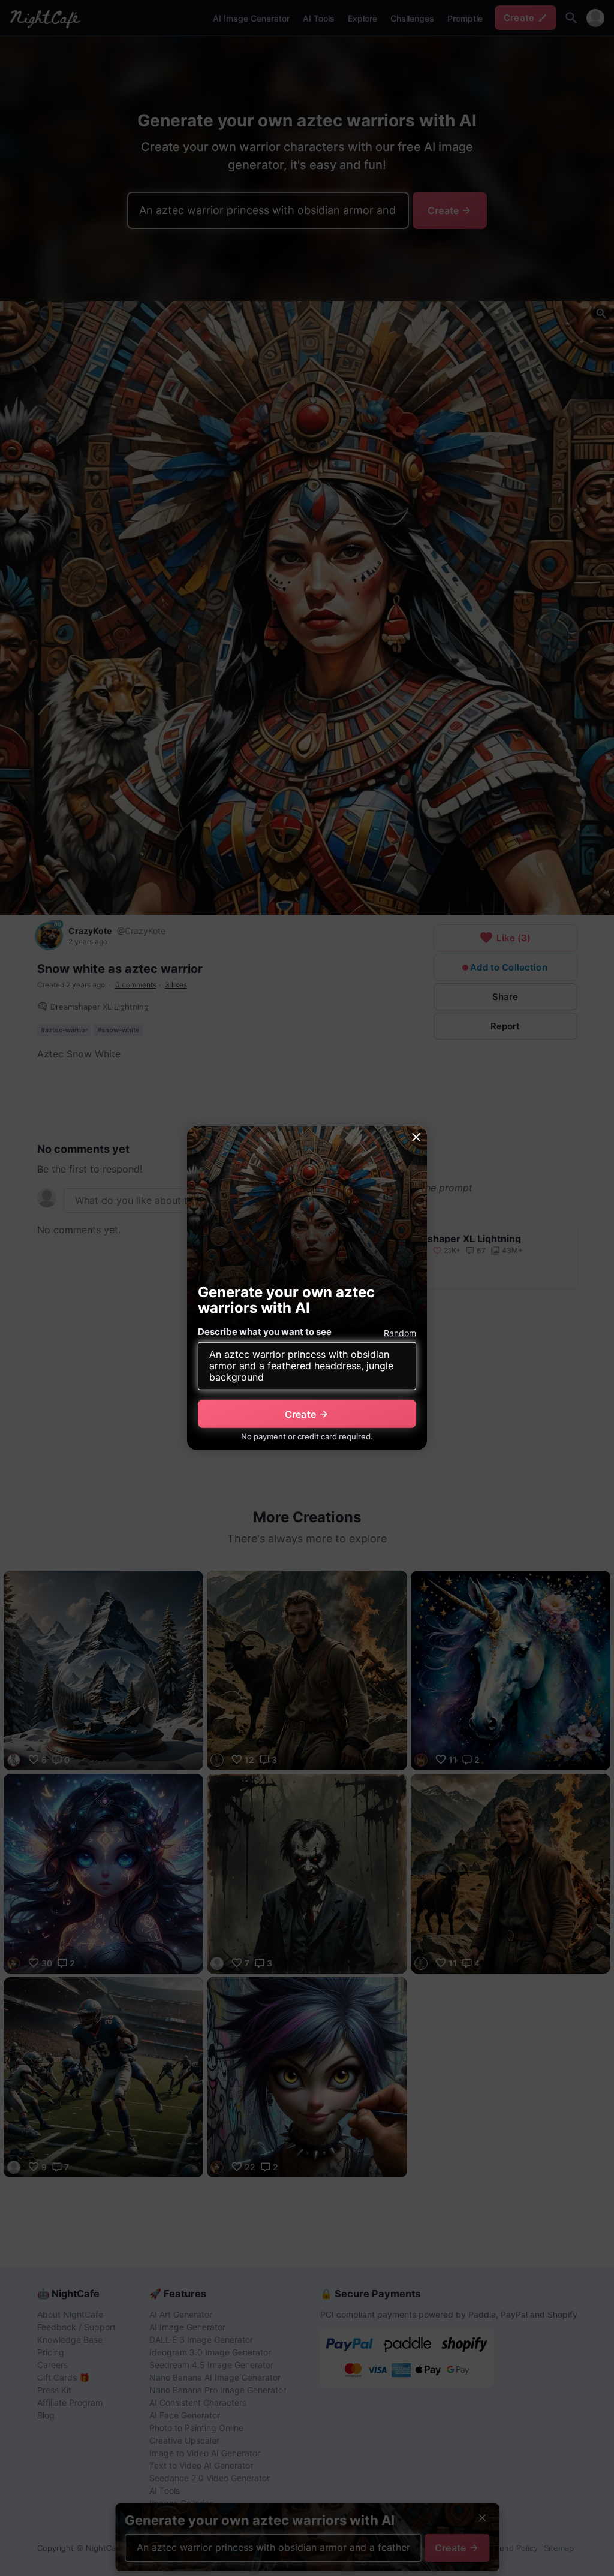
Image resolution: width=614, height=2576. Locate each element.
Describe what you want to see (265, 1332)
